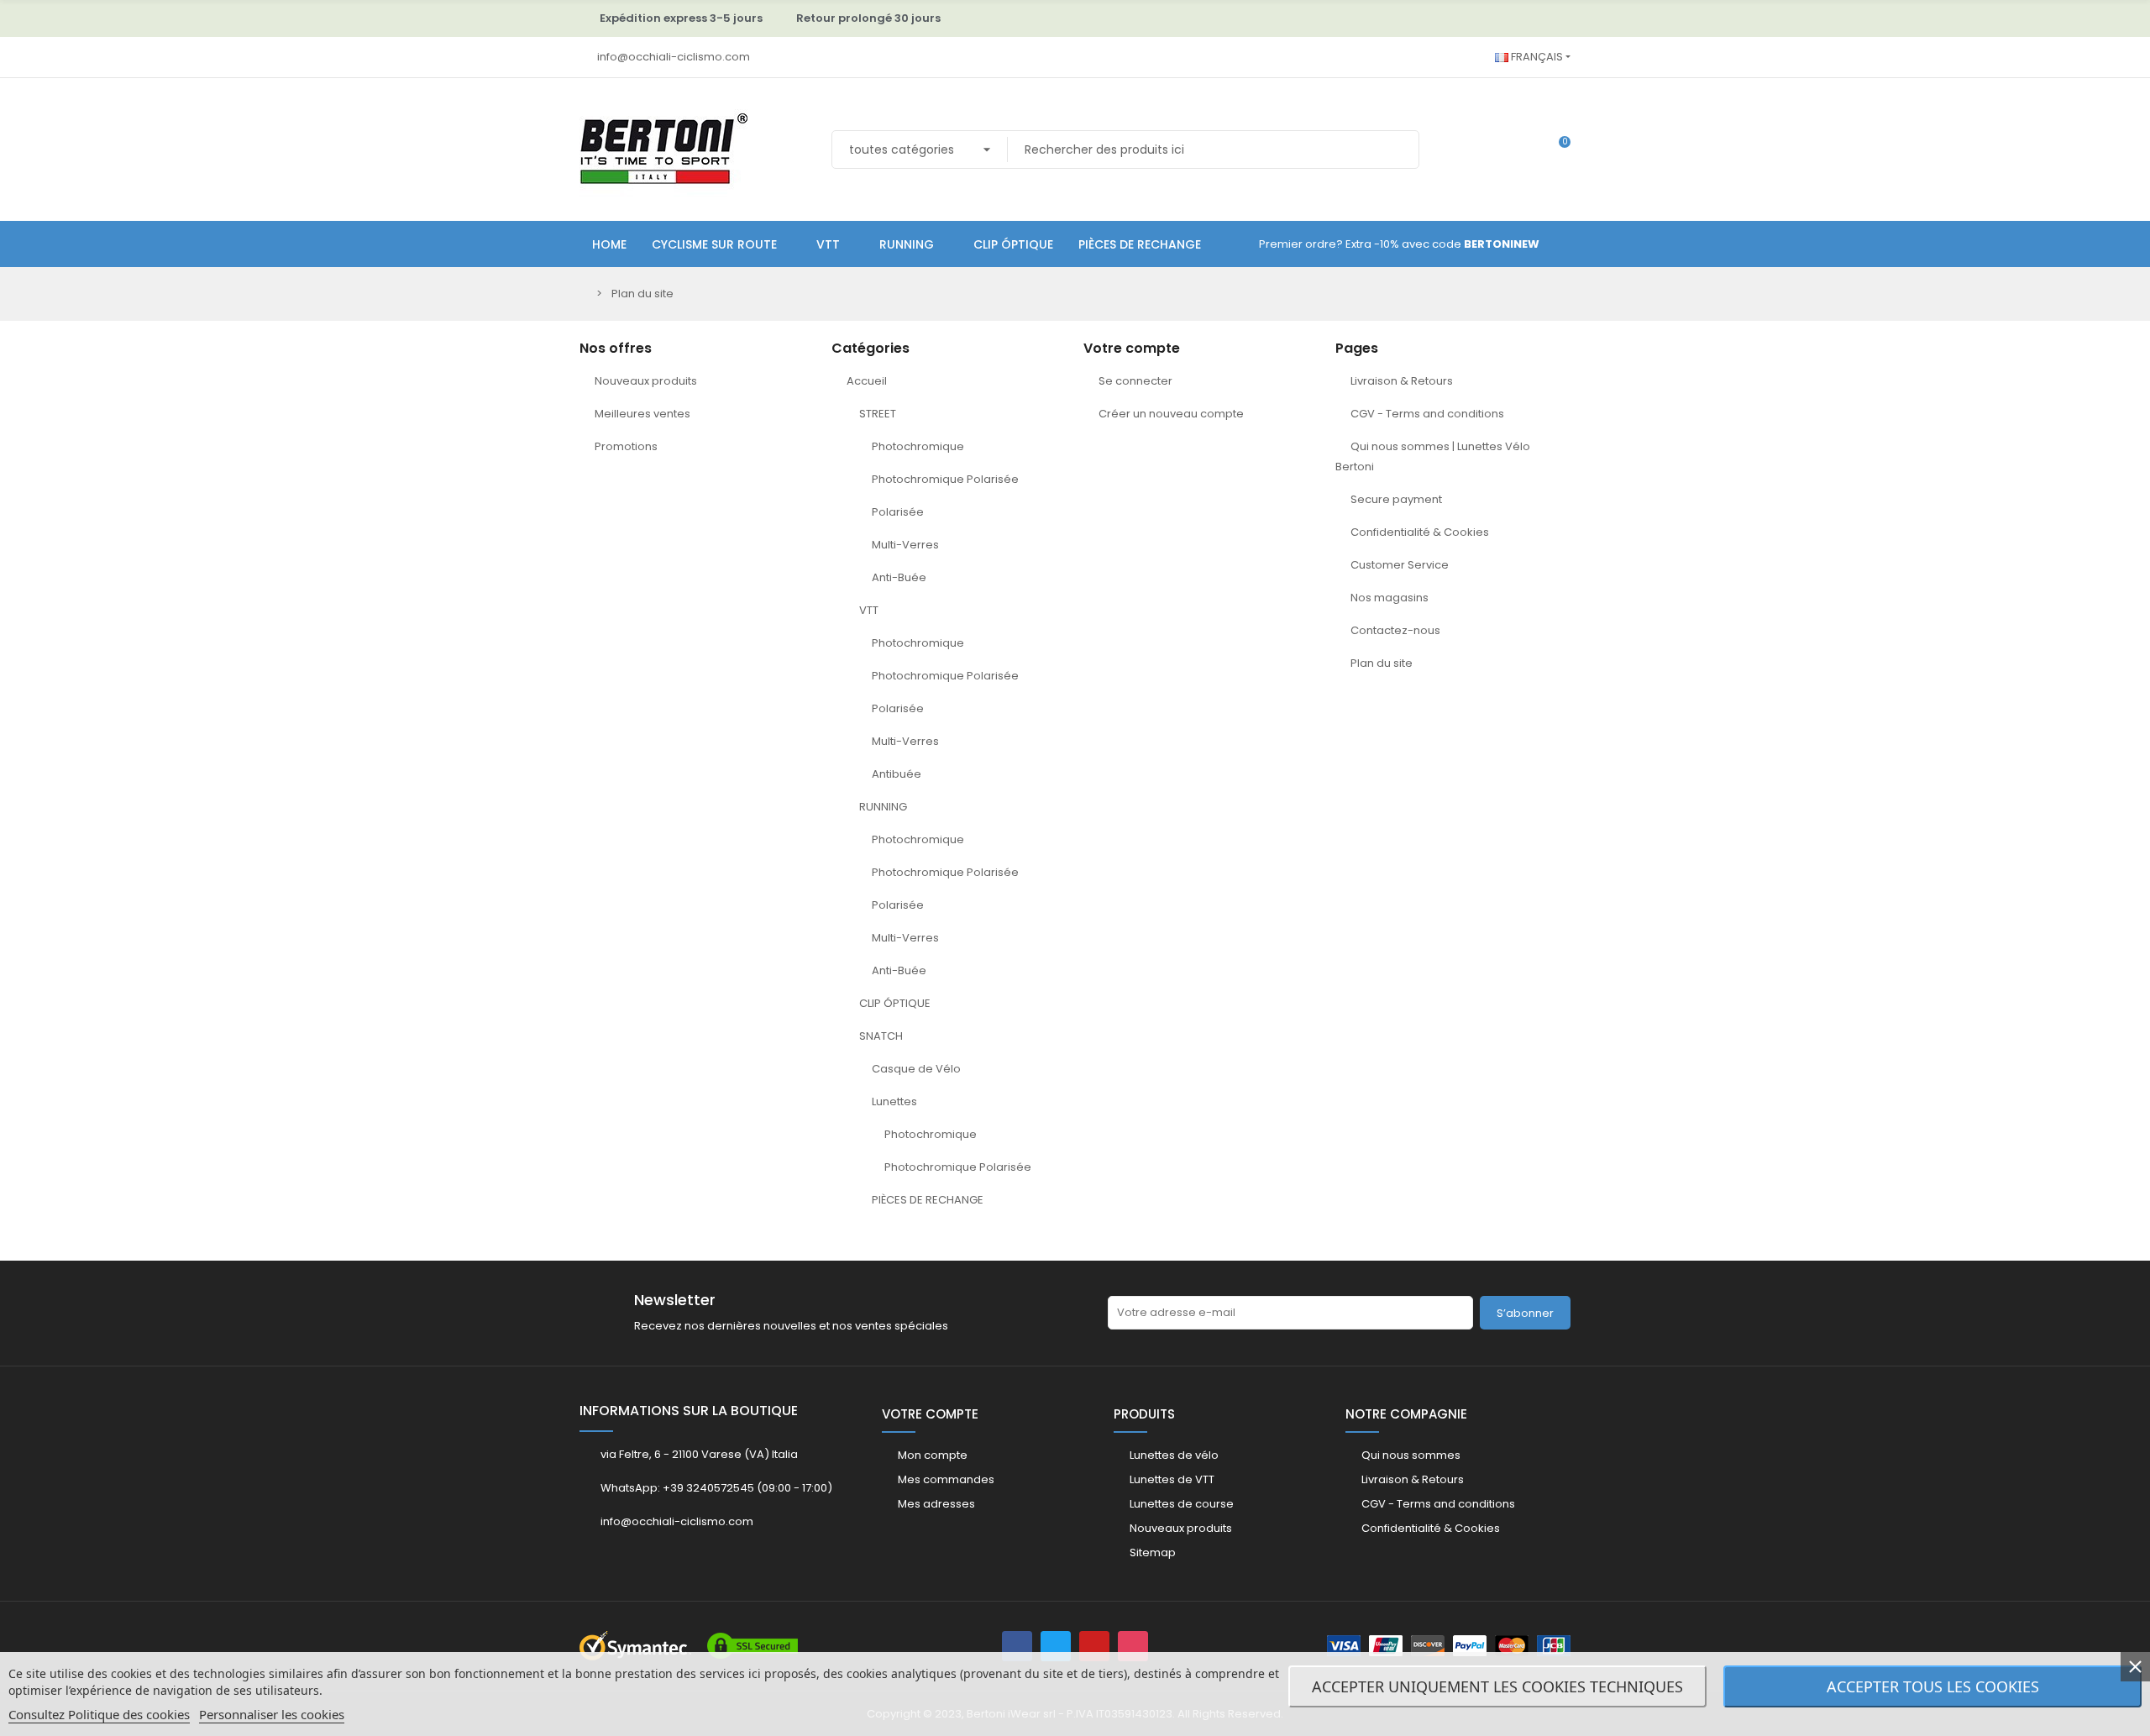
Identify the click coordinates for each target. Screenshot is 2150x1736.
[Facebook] (1017, 1646)
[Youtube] (1094, 1646)
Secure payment (1396, 499)
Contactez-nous (1395, 630)
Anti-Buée (899, 577)
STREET (878, 414)
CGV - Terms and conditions (1427, 414)
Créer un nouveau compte (1171, 414)
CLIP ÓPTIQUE (895, 1003)
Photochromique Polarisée (945, 479)
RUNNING (883, 807)
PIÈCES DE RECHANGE (928, 1200)
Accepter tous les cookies (1933, 1686)
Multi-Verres (905, 545)
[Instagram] (1133, 1646)
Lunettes (894, 1101)
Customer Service (1400, 565)
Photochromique (918, 446)
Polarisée (898, 512)
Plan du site (1382, 663)
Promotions (626, 446)
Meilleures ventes (642, 414)
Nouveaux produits (646, 381)
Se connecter (1135, 381)
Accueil (867, 381)
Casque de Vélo (916, 1069)
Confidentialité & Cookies (1420, 532)
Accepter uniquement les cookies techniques (1497, 1686)
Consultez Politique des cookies (99, 1714)
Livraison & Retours (1402, 381)
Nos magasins (1390, 598)
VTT (869, 610)
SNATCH (881, 1036)
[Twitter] (1056, 1646)
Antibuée (897, 774)
